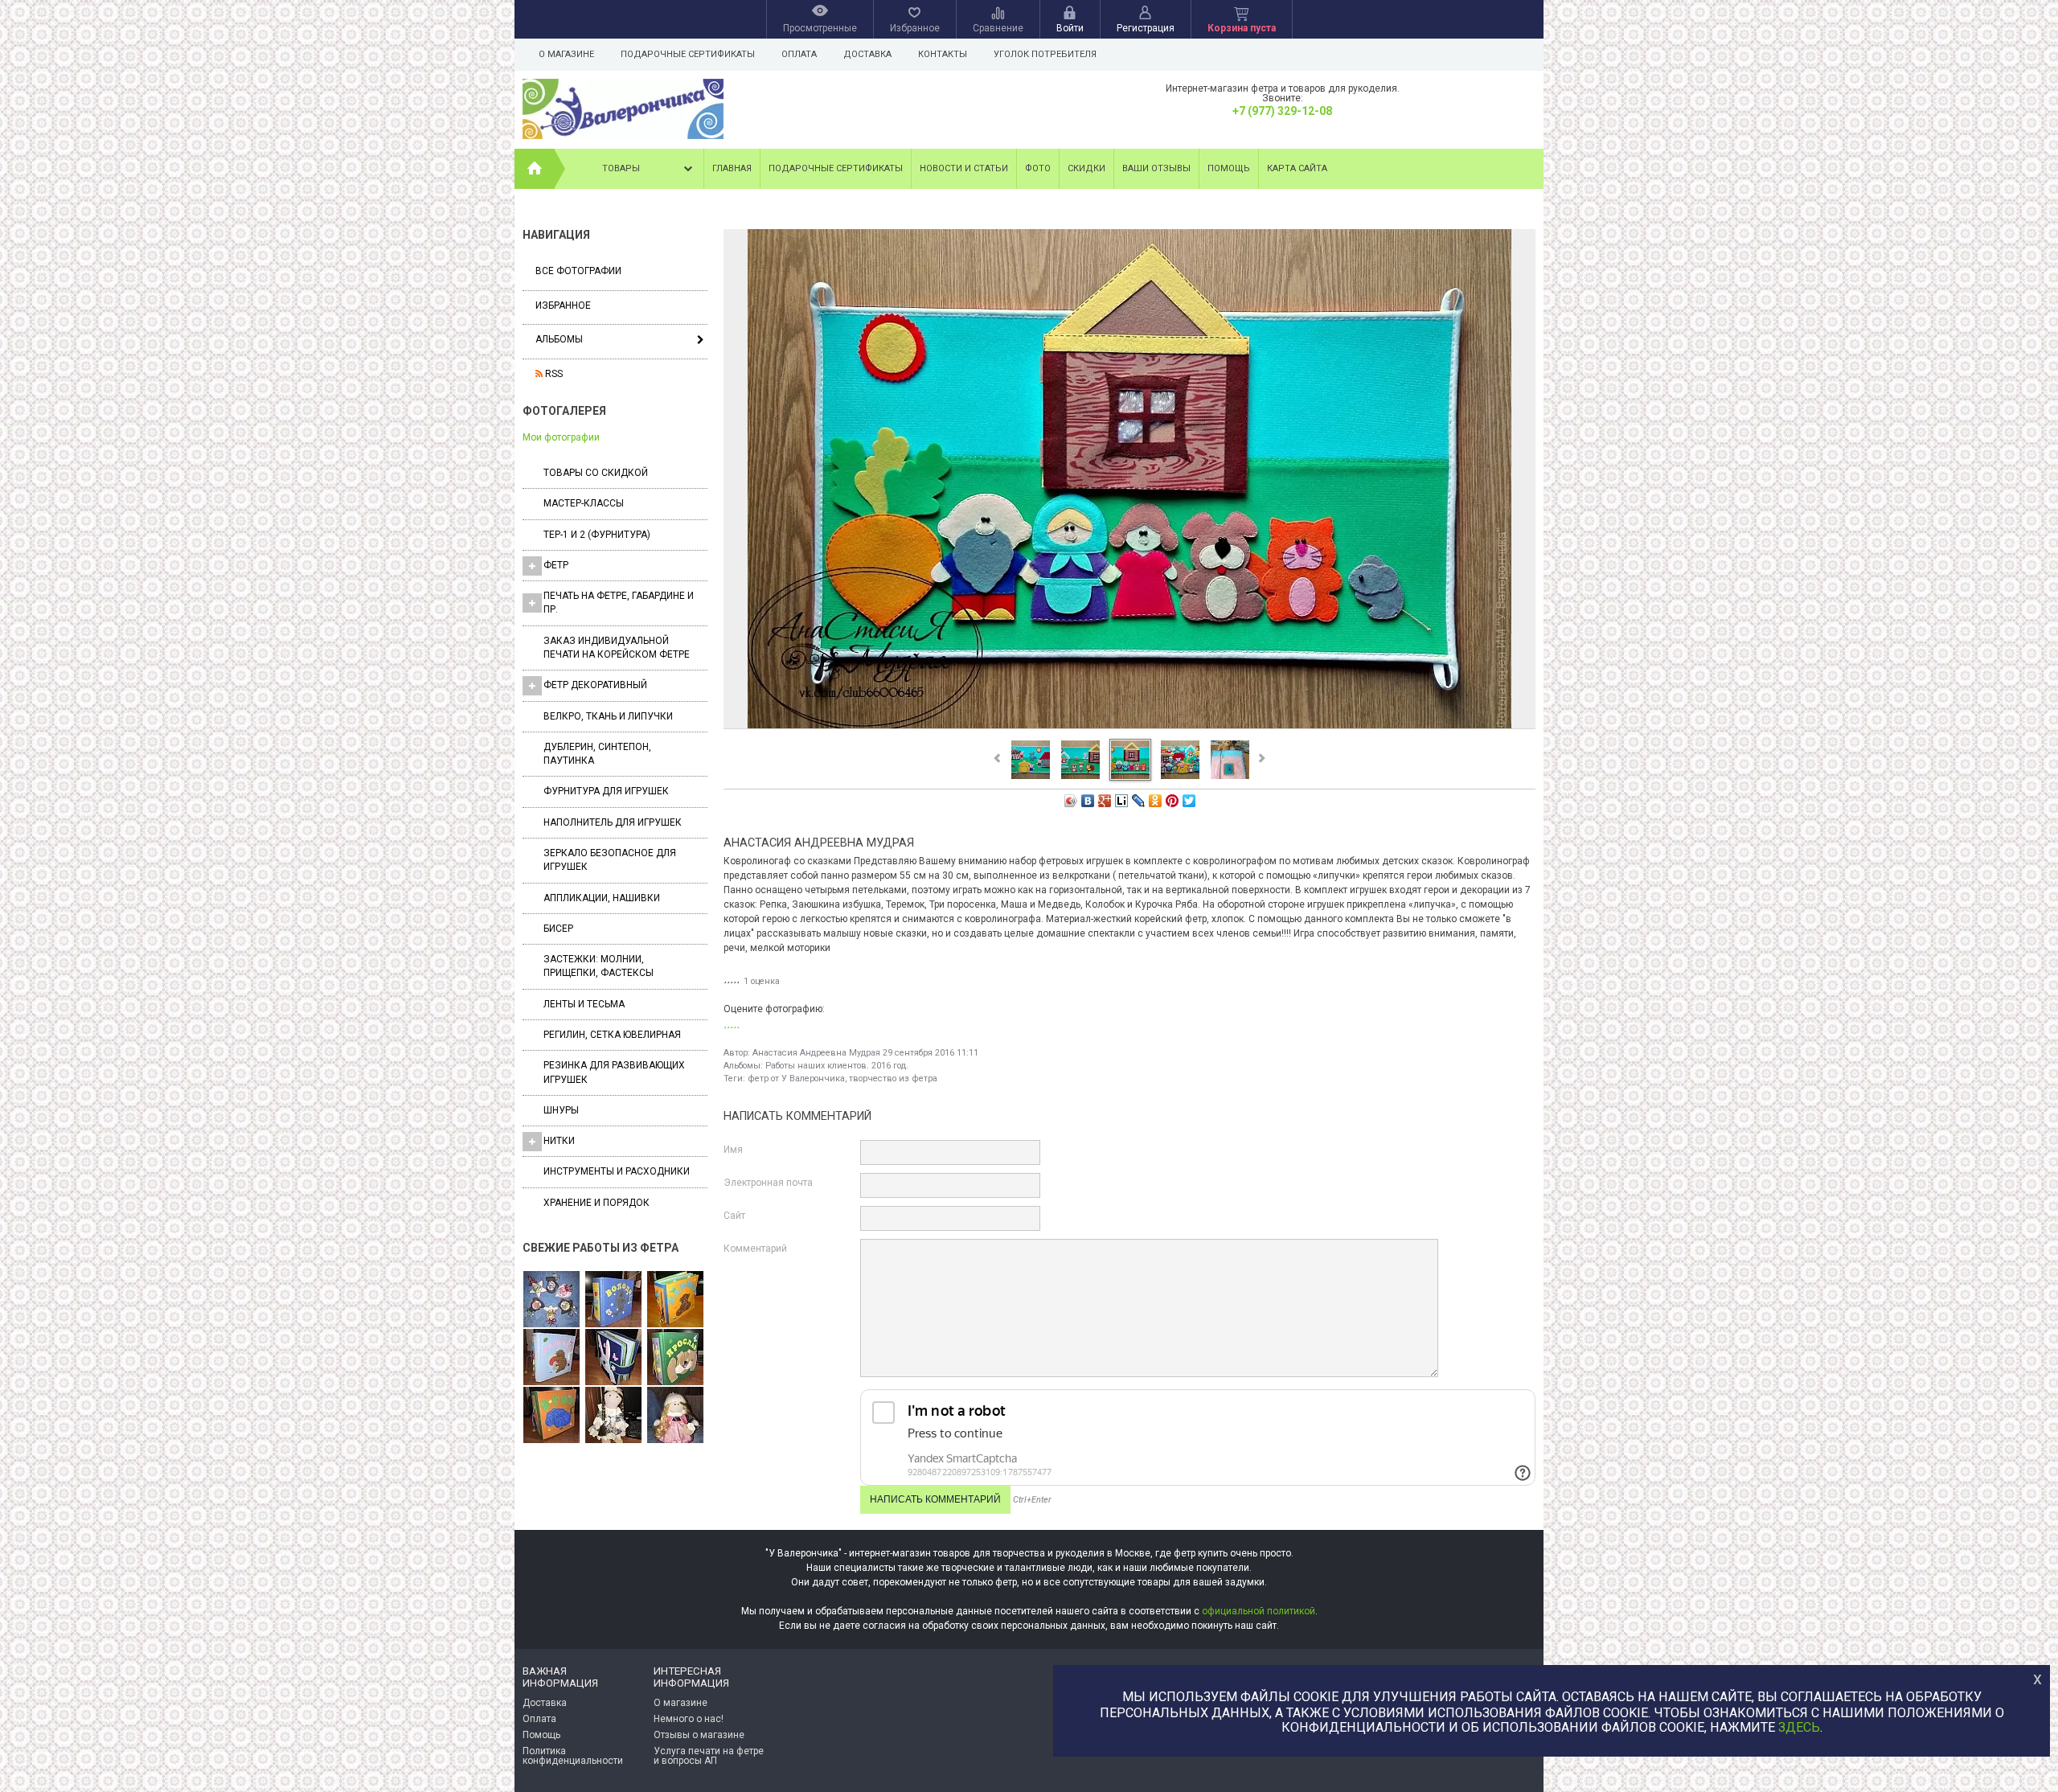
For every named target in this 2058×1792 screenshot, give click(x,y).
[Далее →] (1129, 728)
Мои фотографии (561, 437)
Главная (732, 168)
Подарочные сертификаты (688, 54)
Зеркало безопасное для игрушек (610, 860)
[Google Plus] (1105, 801)
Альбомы (559, 339)
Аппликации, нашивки (602, 898)
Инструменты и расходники (617, 1171)
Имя (733, 1150)
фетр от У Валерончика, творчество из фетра (842, 1078)
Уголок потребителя (1045, 54)
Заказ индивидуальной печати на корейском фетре (617, 648)
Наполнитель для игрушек (613, 822)
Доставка (867, 54)
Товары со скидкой (596, 473)
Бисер (558, 929)
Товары (621, 168)
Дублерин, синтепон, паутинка (597, 754)
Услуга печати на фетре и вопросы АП (709, 1756)
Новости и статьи (964, 168)
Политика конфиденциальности (573, 1756)
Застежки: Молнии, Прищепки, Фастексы (599, 966)
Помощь (1229, 168)
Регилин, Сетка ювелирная (612, 1035)
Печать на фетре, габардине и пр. (619, 603)
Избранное (563, 306)
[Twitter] (1189, 801)
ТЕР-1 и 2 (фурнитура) (597, 535)
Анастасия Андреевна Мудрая (816, 1053)
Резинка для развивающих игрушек (614, 1072)
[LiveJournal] (1139, 801)
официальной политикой (1259, 1611)
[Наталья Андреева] (551, 1300)
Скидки (1086, 168)
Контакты (943, 54)
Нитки (559, 1141)
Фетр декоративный (595, 685)
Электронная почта (768, 1183)
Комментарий (755, 1249)
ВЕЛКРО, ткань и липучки (608, 716)
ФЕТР (556, 565)
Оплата (799, 54)
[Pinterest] (1172, 801)
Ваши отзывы (1156, 168)
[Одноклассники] (1156, 801)
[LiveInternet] (1122, 801)
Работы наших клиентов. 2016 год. (837, 1066)
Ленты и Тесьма (584, 1004)
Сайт (734, 1216)
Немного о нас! (689, 1719)
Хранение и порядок (596, 1203)
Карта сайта (1297, 168)
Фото (1038, 168)
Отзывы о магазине (699, 1735)
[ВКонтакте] (1088, 801)
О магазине (566, 54)
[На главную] (535, 169)
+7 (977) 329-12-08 (1282, 111)
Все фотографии (578, 271)
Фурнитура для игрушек (606, 791)
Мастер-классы (584, 503)
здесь (1799, 1728)
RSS (553, 374)
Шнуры (561, 1110)
